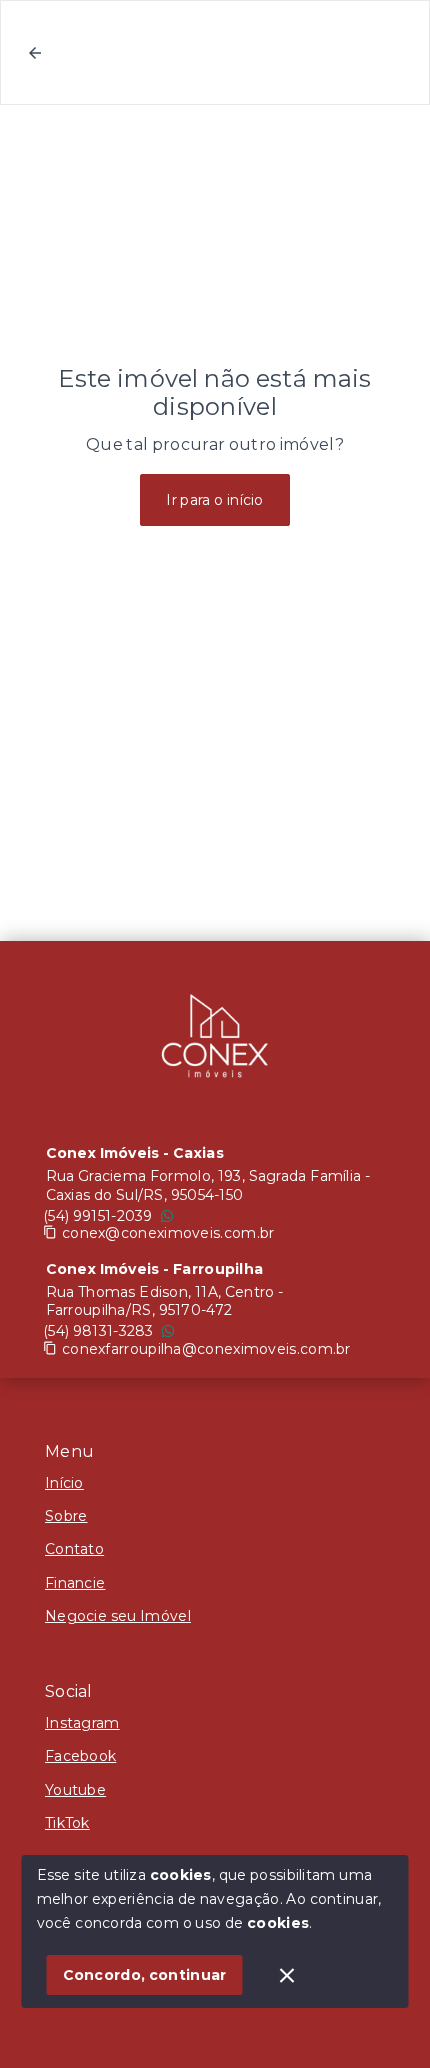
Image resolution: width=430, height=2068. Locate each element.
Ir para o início (215, 500)
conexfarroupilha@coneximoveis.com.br (206, 1349)
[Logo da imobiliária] (215, 1041)
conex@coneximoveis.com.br (168, 1233)
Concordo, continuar (145, 1975)
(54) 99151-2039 (98, 1216)
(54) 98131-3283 (98, 1331)
